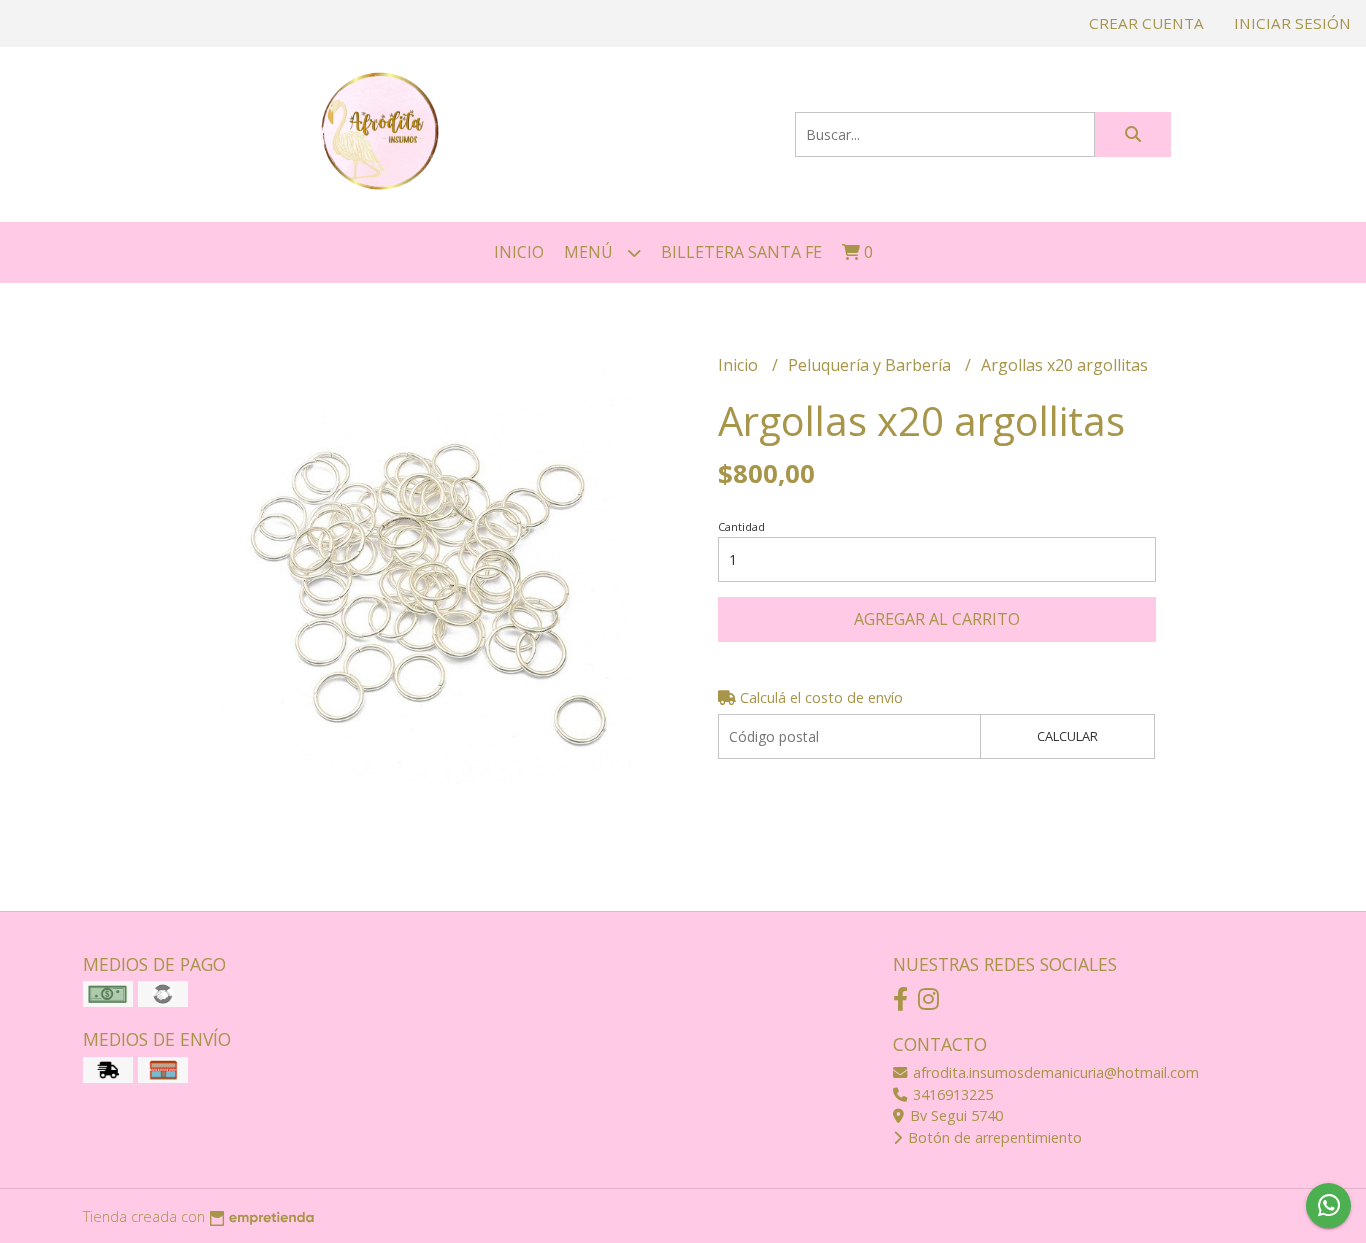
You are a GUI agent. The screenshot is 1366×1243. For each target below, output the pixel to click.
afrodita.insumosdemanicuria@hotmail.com (1054, 1072)
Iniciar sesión (1292, 23)
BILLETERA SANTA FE (741, 252)
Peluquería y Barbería (871, 365)
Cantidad (741, 526)
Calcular (1067, 736)
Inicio (519, 252)
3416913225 (951, 1094)
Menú (590, 252)
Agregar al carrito (937, 619)
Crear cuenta (1146, 23)
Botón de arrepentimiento (993, 1137)
